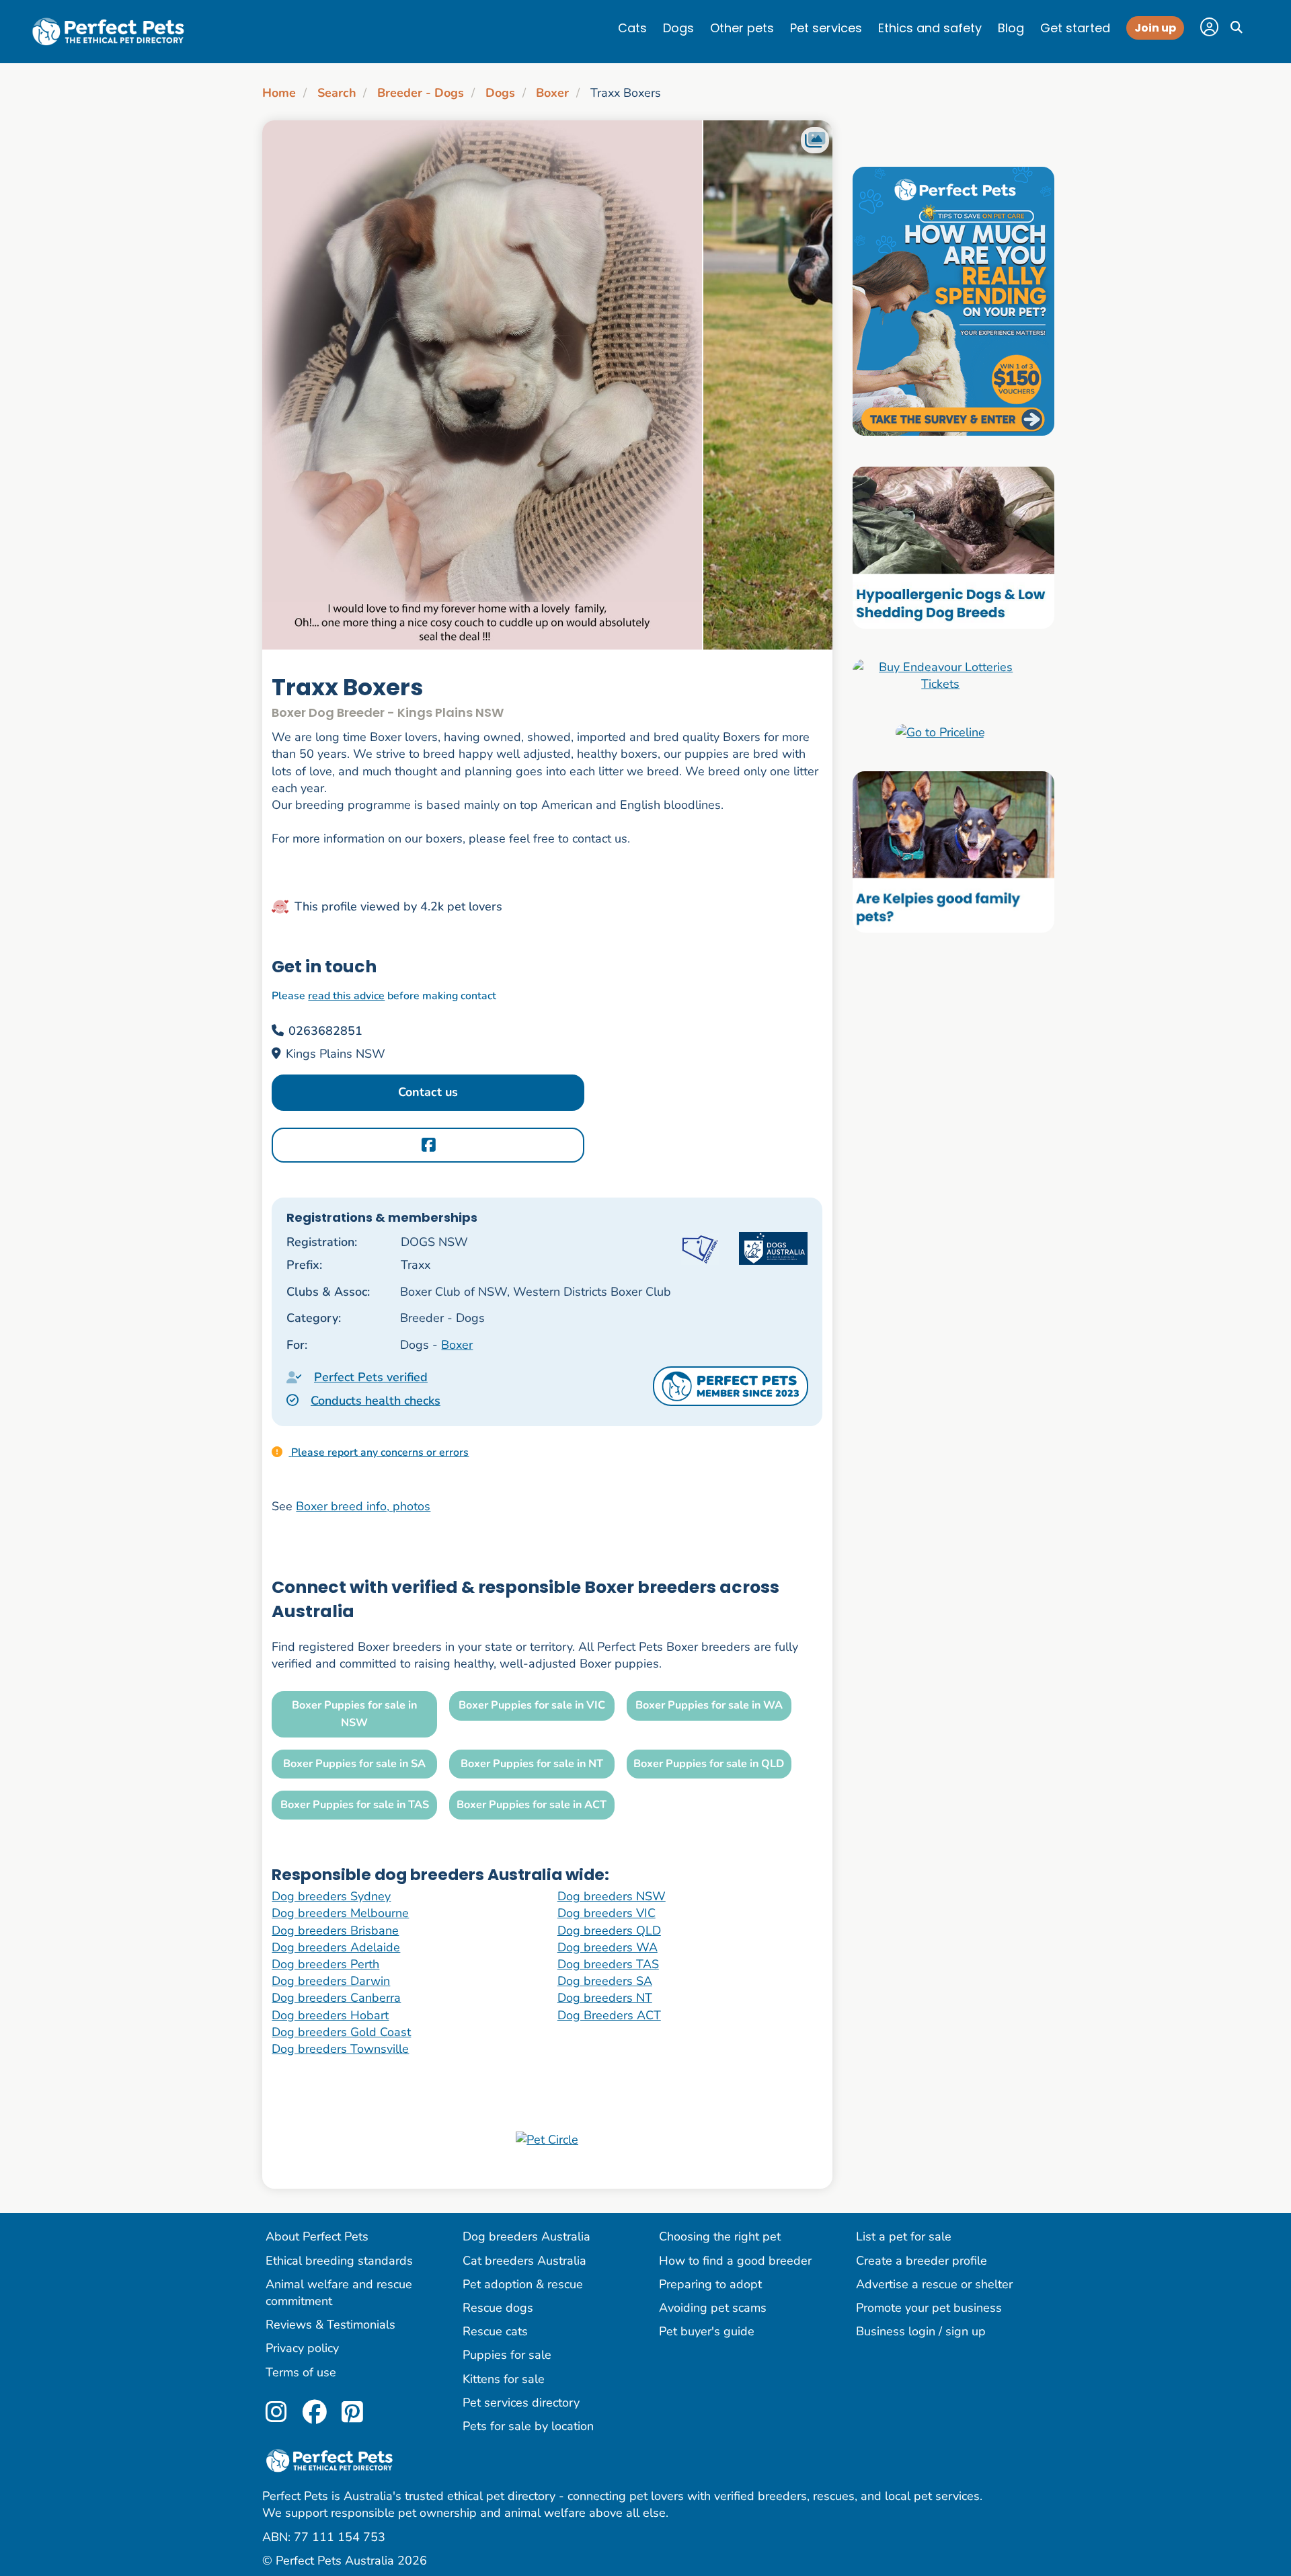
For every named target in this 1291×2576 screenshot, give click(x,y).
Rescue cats (495, 2331)
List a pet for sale (904, 2236)
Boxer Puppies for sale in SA (354, 1764)
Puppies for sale (507, 2355)
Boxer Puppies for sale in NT (532, 1764)
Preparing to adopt (710, 2284)
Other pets (742, 28)
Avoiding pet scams (713, 2308)
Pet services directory (521, 2403)
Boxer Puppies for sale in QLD (709, 1764)
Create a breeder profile (922, 2261)
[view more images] (547, 385)
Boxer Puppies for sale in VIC (532, 1705)
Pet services (826, 28)
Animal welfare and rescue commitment (339, 2293)
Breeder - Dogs (421, 93)
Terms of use (301, 2372)
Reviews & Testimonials (330, 2325)
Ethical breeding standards (339, 2261)
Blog (1011, 28)
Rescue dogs (498, 2308)
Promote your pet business (929, 2308)
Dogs (678, 28)
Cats (632, 28)
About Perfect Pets (317, 2236)
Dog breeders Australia (526, 2236)
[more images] (815, 140)
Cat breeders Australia (524, 2261)
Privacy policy (302, 2348)
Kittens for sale (504, 2379)
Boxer (552, 93)
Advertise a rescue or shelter (934, 2284)
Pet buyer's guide (707, 2331)
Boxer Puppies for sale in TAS (355, 1805)
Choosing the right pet (720, 2236)
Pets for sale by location (528, 2426)
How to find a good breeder (735, 2261)
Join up (1155, 28)
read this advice (346, 996)
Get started (1075, 28)
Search (337, 93)
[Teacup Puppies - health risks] (953, 301)
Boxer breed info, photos (363, 1506)
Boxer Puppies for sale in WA (709, 1705)
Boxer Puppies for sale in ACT (532, 1805)
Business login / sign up (921, 2331)
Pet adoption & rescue (523, 2284)
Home (279, 93)
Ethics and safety (930, 28)
